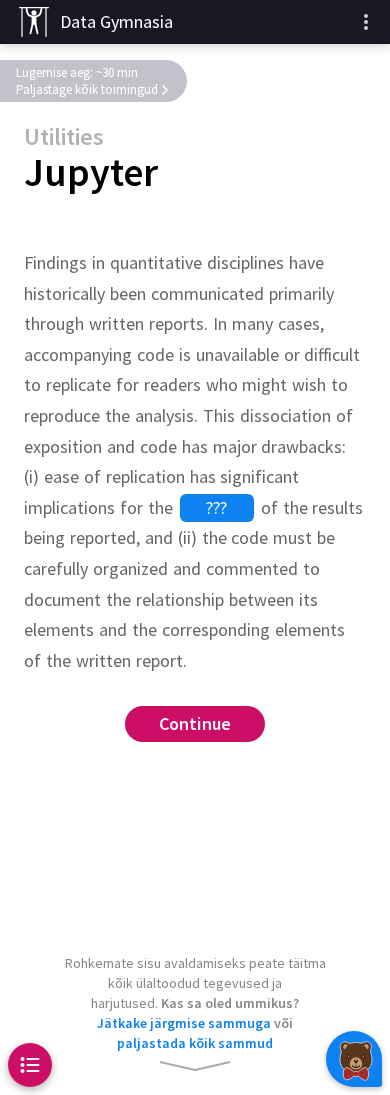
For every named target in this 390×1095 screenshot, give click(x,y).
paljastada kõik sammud (195, 1043)
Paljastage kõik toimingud (87, 89)
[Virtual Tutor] (354, 1059)
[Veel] (366, 22)
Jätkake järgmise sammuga (184, 1023)
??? (216, 507)
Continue (195, 724)
